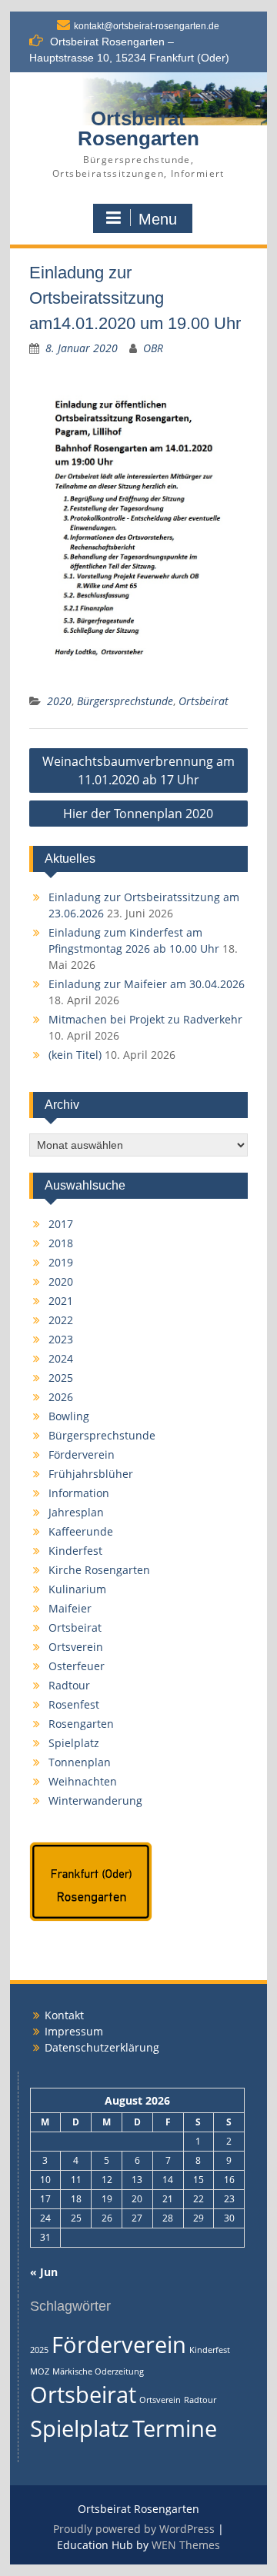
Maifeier (70, 1608)
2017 (61, 1224)
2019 (61, 1262)
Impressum (74, 2031)
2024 (61, 1358)
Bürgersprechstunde (125, 701)
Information (79, 1493)
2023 (61, 1339)
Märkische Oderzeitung (98, 2371)
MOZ (40, 2371)
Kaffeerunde (81, 1531)
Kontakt (64, 2015)
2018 (61, 1243)
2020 (59, 701)
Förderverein (82, 1454)
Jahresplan (76, 1512)
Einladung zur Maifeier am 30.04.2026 (147, 984)
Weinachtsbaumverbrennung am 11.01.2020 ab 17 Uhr (138, 770)
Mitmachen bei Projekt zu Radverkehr (145, 1019)
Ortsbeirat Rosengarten (138, 128)
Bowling (69, 1416)
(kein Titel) (75, 1055)
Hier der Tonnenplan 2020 (138, 814)
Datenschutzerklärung (102, 2047)
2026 (61, 1397)
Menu (158, 219)
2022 (61, 1320)
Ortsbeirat (204, 701)
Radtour (69, 1685)
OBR (153, 348)
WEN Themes (186, 2545)
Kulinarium (77, 1589)
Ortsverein (76, 1647)
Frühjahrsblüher (91, 1474)
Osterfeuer (77, 1666)
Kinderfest (75, 1551)
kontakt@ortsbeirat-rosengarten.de (147, 26)
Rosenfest (74, 1704)
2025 (61, 1378)
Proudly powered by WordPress (134, 2529)
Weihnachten (83, 1781)
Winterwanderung (95, 1801)
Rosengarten (81, 1724)
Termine (175, 2428)
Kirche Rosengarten (99, 1570)
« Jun (44, 2272)
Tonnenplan (80, 1762)
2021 (61, 1301)
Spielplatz (74, 1743)
